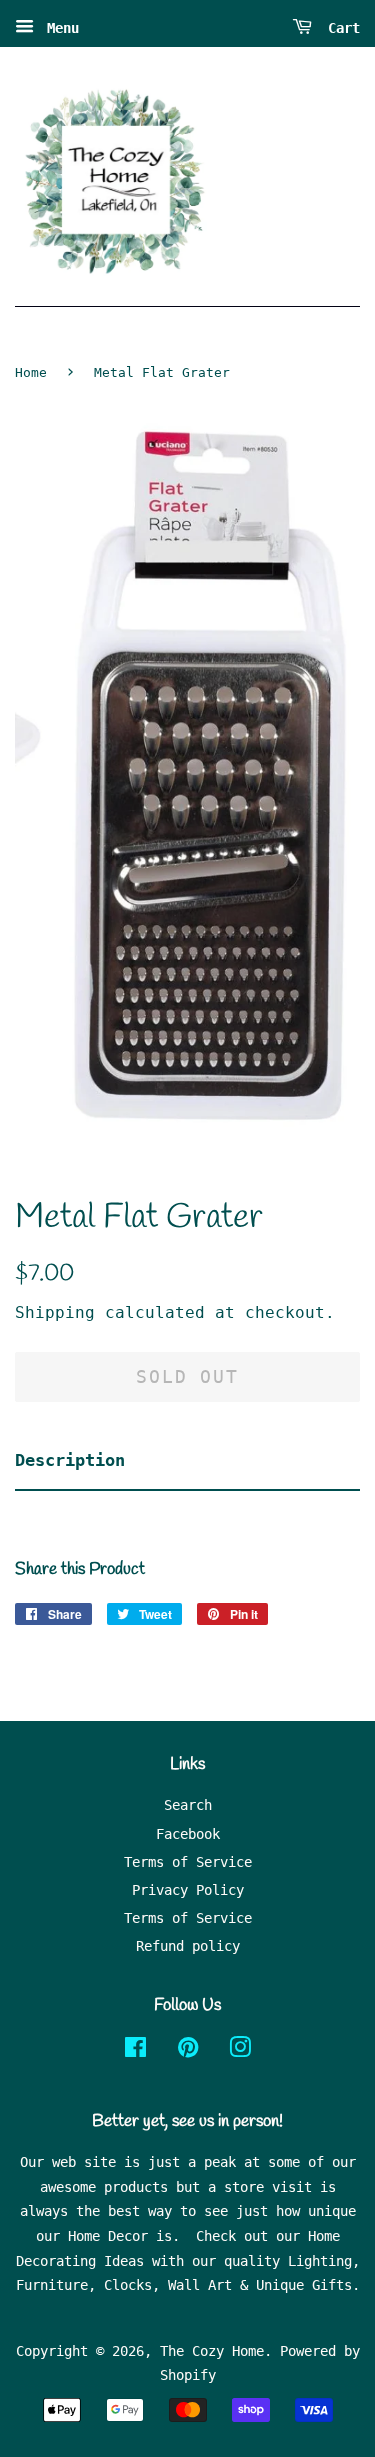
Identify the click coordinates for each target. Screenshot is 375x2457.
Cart (340, 28)
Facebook (188, 1834)
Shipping (55, 1312)
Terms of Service (188, 1862)
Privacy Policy (188, 1890)
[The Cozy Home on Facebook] (135, 2051)
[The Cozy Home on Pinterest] (188, 2051)
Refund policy (188, 1946)
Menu (59, 28)
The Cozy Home (212, 2351)
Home (31, 372)
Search (188, 1805)
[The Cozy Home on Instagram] (240, 2051)
